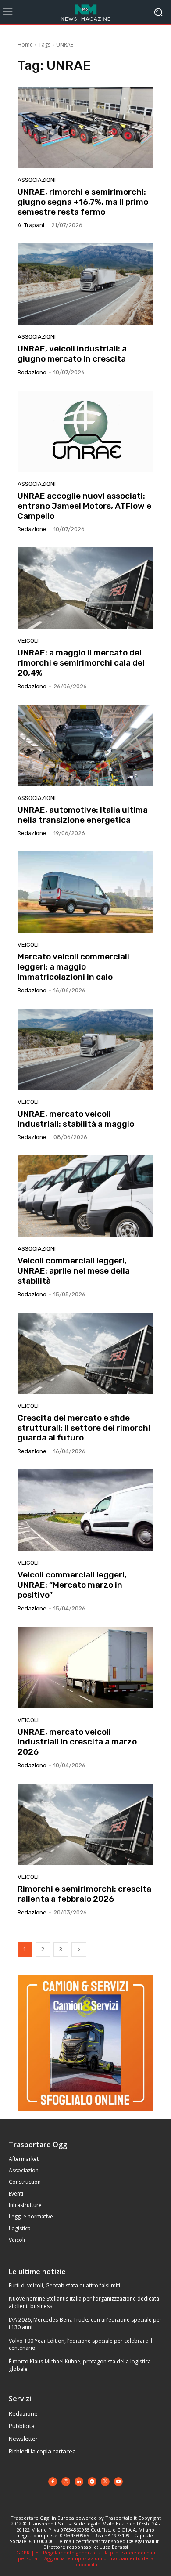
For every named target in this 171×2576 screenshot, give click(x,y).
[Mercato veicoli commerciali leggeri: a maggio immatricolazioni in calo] (85, 892)
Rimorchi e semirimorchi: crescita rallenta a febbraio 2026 (84, 1894)
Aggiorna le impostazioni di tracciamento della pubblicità (99, 2561)
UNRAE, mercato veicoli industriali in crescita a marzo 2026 (77, 1742)
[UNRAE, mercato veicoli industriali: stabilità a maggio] (85, 1049)
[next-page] (79, 1949)
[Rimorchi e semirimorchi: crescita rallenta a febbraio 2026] (85, 1824)
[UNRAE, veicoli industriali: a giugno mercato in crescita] (85, 284)
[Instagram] (66, 2482)
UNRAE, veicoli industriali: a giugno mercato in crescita (72, 354)
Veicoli (28, 641)
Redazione (32, 372)
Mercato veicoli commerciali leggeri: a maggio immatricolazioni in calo (73, 967)
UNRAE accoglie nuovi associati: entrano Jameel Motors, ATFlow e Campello (84, 506)
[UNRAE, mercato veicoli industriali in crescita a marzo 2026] (85, 1668)
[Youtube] (118, 2482)
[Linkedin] (79, 2482)
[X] (105, 2482)
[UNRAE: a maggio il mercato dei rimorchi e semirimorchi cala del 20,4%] (85, 588)
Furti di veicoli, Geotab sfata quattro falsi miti (64, 2285)
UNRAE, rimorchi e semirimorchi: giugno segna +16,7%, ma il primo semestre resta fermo (83, 202)
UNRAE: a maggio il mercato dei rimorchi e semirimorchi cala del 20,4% (81, 663)
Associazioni (37, 180)
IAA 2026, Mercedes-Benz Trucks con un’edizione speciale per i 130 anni (85, 2323)
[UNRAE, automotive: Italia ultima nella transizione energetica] (85, 745)
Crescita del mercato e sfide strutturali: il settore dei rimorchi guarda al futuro (84, 1428)
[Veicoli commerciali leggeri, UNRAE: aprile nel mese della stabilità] (85, 1196)
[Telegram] (92, 2482)
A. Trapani (31, 225)
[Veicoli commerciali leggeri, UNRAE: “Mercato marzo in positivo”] (85, 1510)
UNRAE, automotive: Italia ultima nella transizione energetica (83, 815)
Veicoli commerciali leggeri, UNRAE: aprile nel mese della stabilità (74, 1271)
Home (25, 45)
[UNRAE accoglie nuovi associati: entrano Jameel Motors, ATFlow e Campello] (85, 431)
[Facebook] (53, 2482)
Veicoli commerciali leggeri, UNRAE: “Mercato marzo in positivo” (72, 1585)
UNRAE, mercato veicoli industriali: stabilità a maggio (76, 1119)
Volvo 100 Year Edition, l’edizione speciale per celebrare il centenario (80, 2344)
